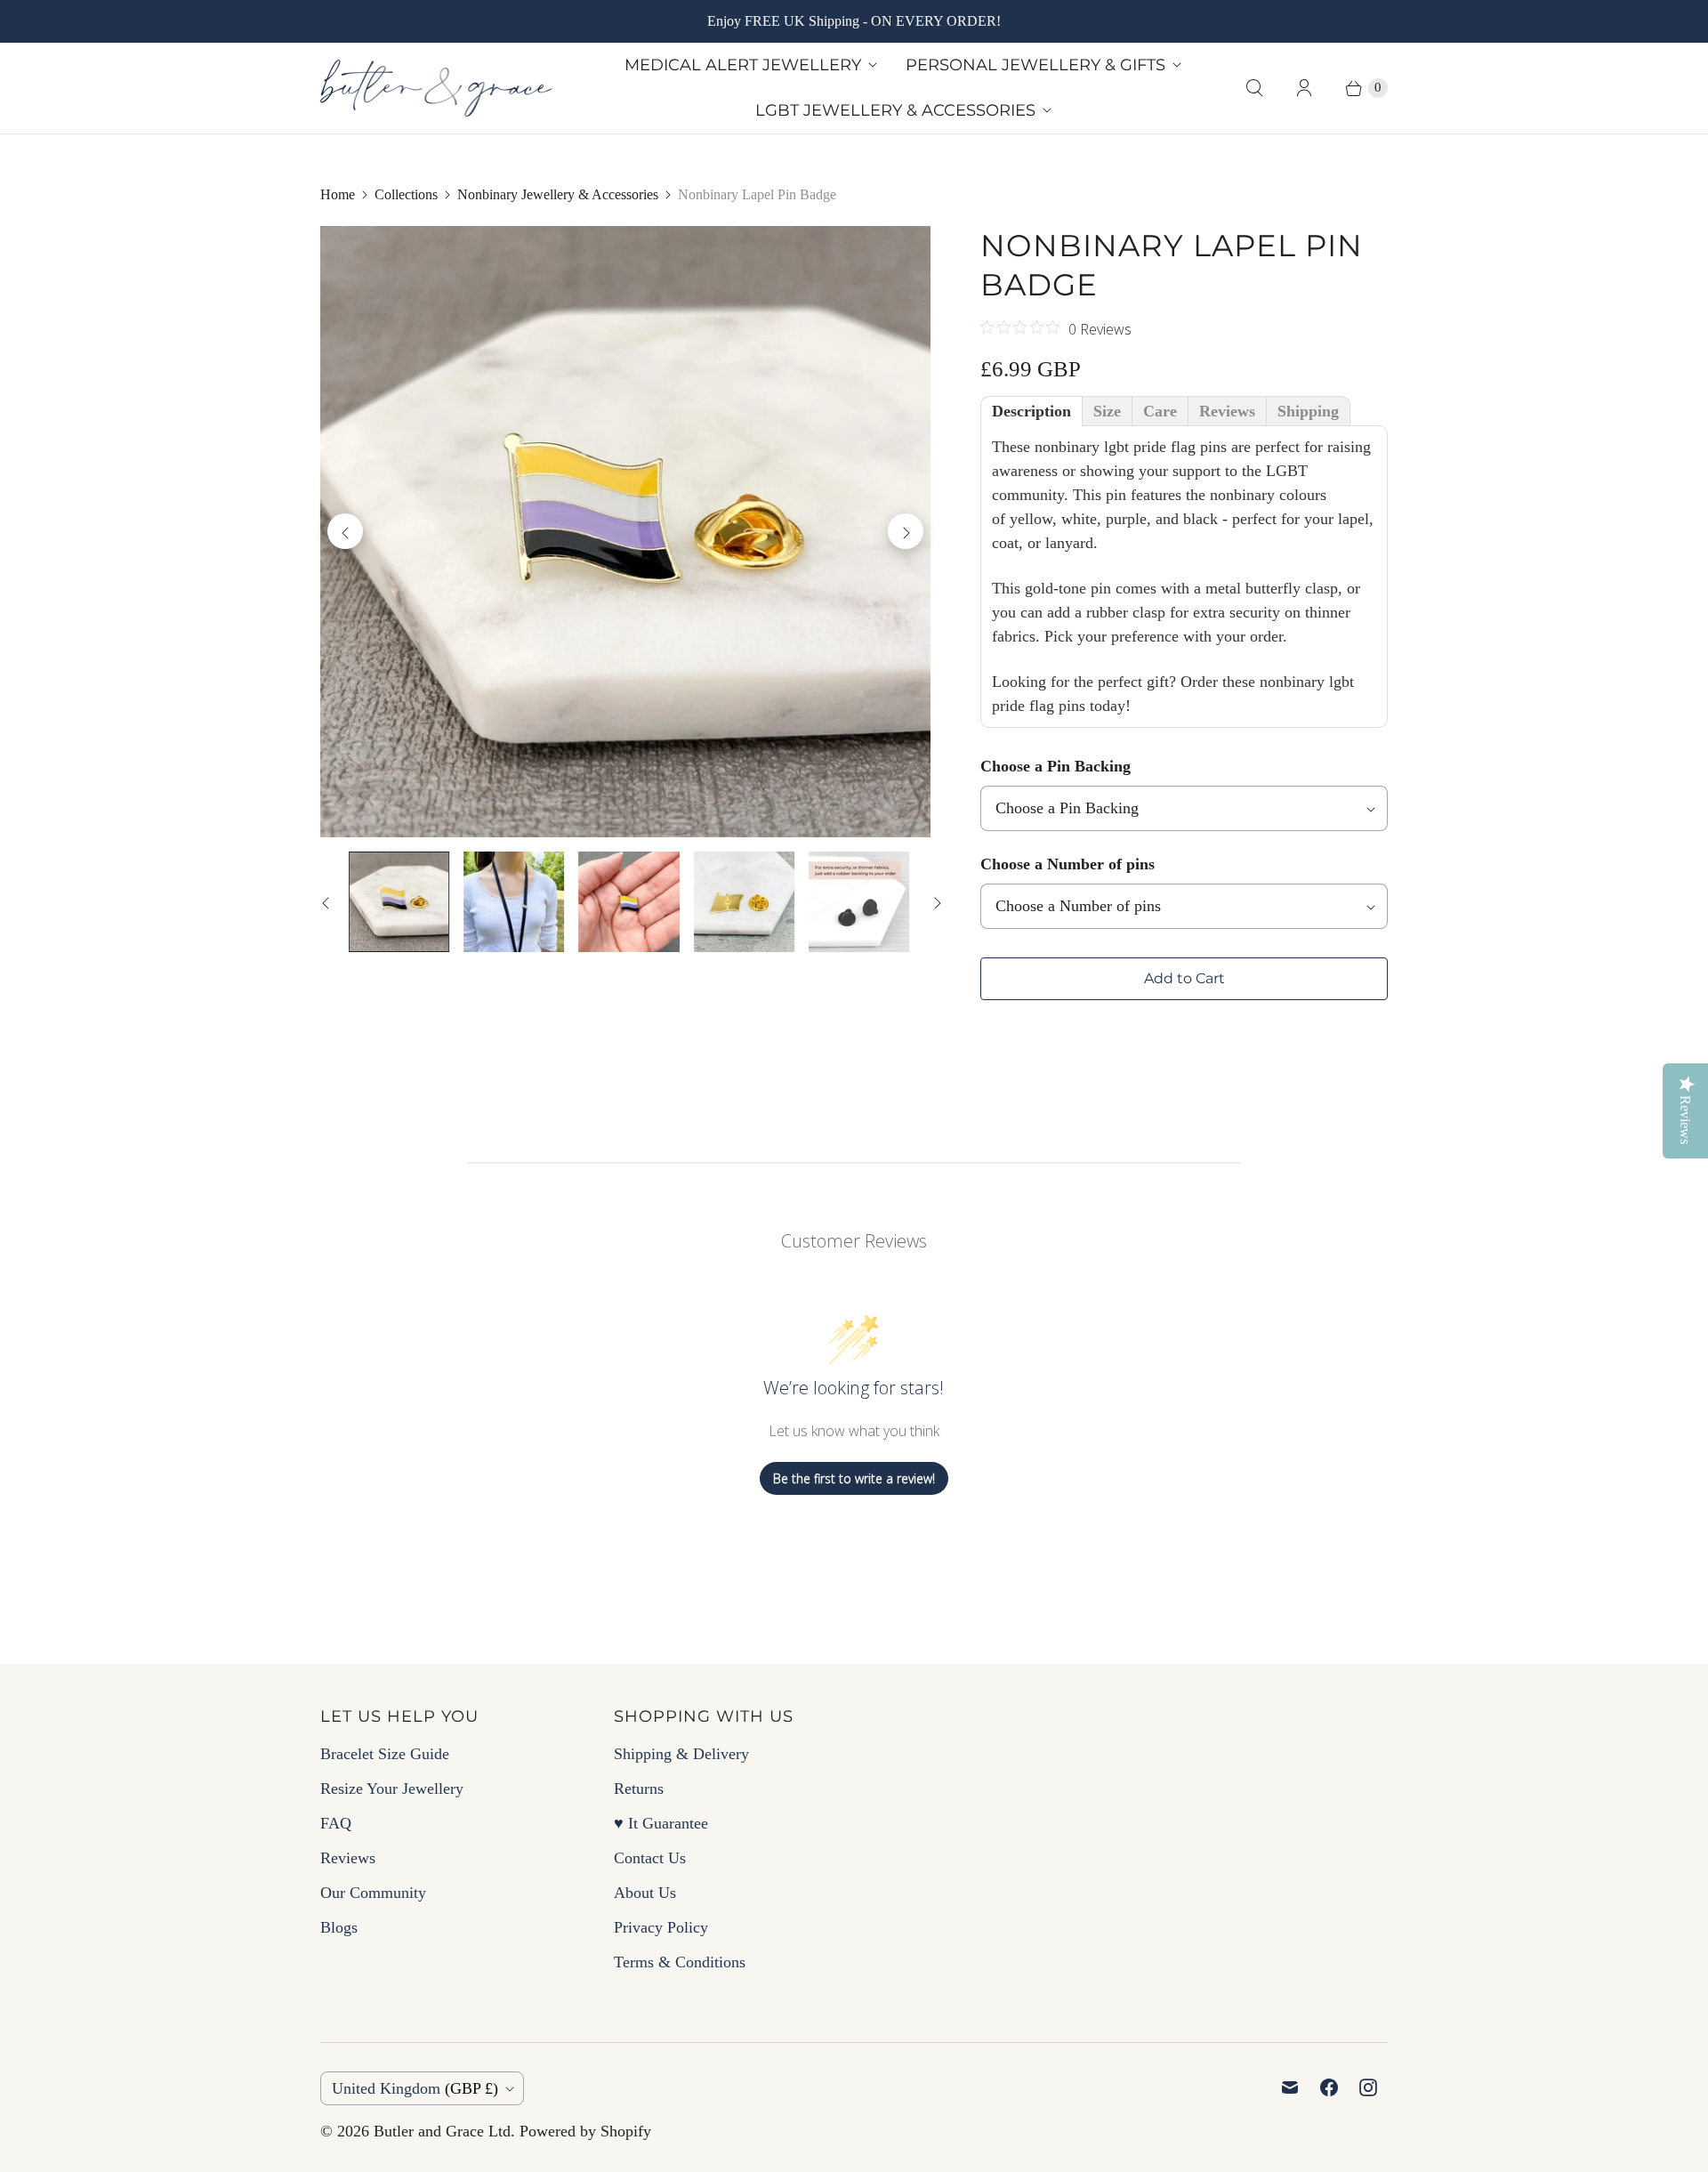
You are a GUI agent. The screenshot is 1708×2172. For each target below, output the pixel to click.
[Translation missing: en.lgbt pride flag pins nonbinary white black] (514, 902)
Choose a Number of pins (1067, 864)
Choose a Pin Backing (1055, 766)
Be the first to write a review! (854, 1478)
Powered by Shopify (585, 2131)
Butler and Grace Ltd (442, 2131)
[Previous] (345, 531)
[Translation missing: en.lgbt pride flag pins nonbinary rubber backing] (859, 902)
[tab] (1031, 411)
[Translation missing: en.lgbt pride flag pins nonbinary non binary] (628, 902)
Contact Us (650, 1858)
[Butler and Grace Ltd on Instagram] (1368, 2087)
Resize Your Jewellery (392, 1788)
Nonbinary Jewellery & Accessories (558, 194)
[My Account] (1304, 88)
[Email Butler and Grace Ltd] (1290, 2087)
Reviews (348, 1858)
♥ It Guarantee (661, 1823)
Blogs (339, 1927)
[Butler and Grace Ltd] (436, 88)
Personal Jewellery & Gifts (1035, 65)
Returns (639, 1788)
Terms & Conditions (680, 1962)
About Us (645, 1893)
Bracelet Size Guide (385, 1754)
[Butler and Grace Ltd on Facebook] (1329, 2087)
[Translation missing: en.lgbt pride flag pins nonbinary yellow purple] (399, 902)
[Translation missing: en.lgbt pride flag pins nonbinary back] (744, 902)
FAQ (336, 1823)
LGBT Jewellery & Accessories (895, 110)
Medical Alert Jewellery (743, 65)
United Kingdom (415, 2088)
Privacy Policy (661, 1927)
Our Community (373, 1893)
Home (338, 194)
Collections (406, 194)
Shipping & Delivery (681, 1754)
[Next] (906, 531)
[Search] (1254, 88)
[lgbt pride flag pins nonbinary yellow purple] (625, 531)
